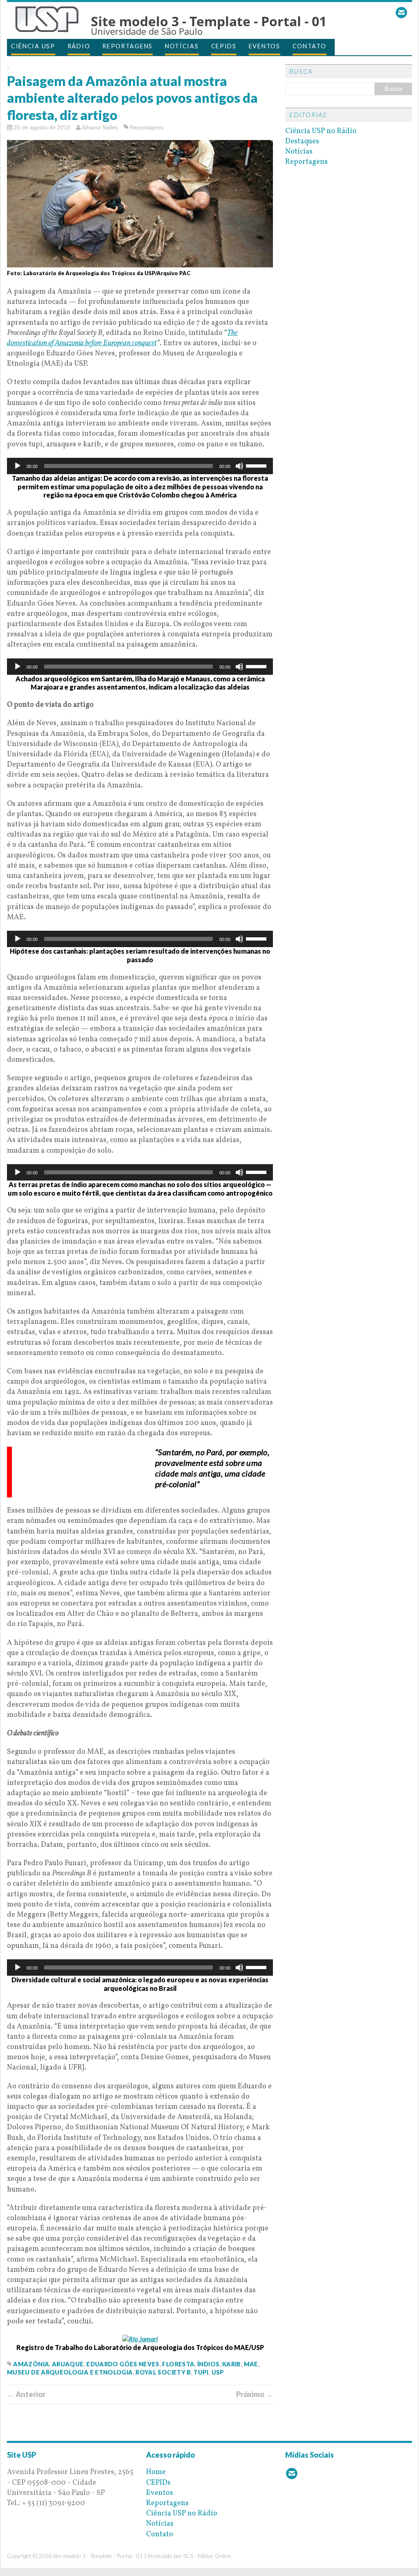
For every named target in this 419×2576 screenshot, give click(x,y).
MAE (251, 2364)
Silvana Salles (100, 127)
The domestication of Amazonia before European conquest (122, 338)
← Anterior (26, 2394)
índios (208, 2364)
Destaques (302, 141)
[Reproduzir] (18, 466)
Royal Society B (163, 2372)
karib (232, 2364)
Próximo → (255, 2394)
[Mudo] (239, 466)
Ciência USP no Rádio (321, 131)
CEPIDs (224, 46)
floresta (178, 2364)
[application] (140, 466)
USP (218, 2372)
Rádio (79, 46)
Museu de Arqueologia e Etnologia (70, 2372)
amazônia (31, 2364)
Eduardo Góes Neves (123, 2364)
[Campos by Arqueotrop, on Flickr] (140, 2339)
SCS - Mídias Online (207, 2556)
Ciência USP (33, 46)
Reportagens (127, 46)
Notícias (182, 46)
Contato (310, 46)
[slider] (257, 465)
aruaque (68, 2364)
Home (156, 2472)
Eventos (265, 46)
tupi (201, 2372)
